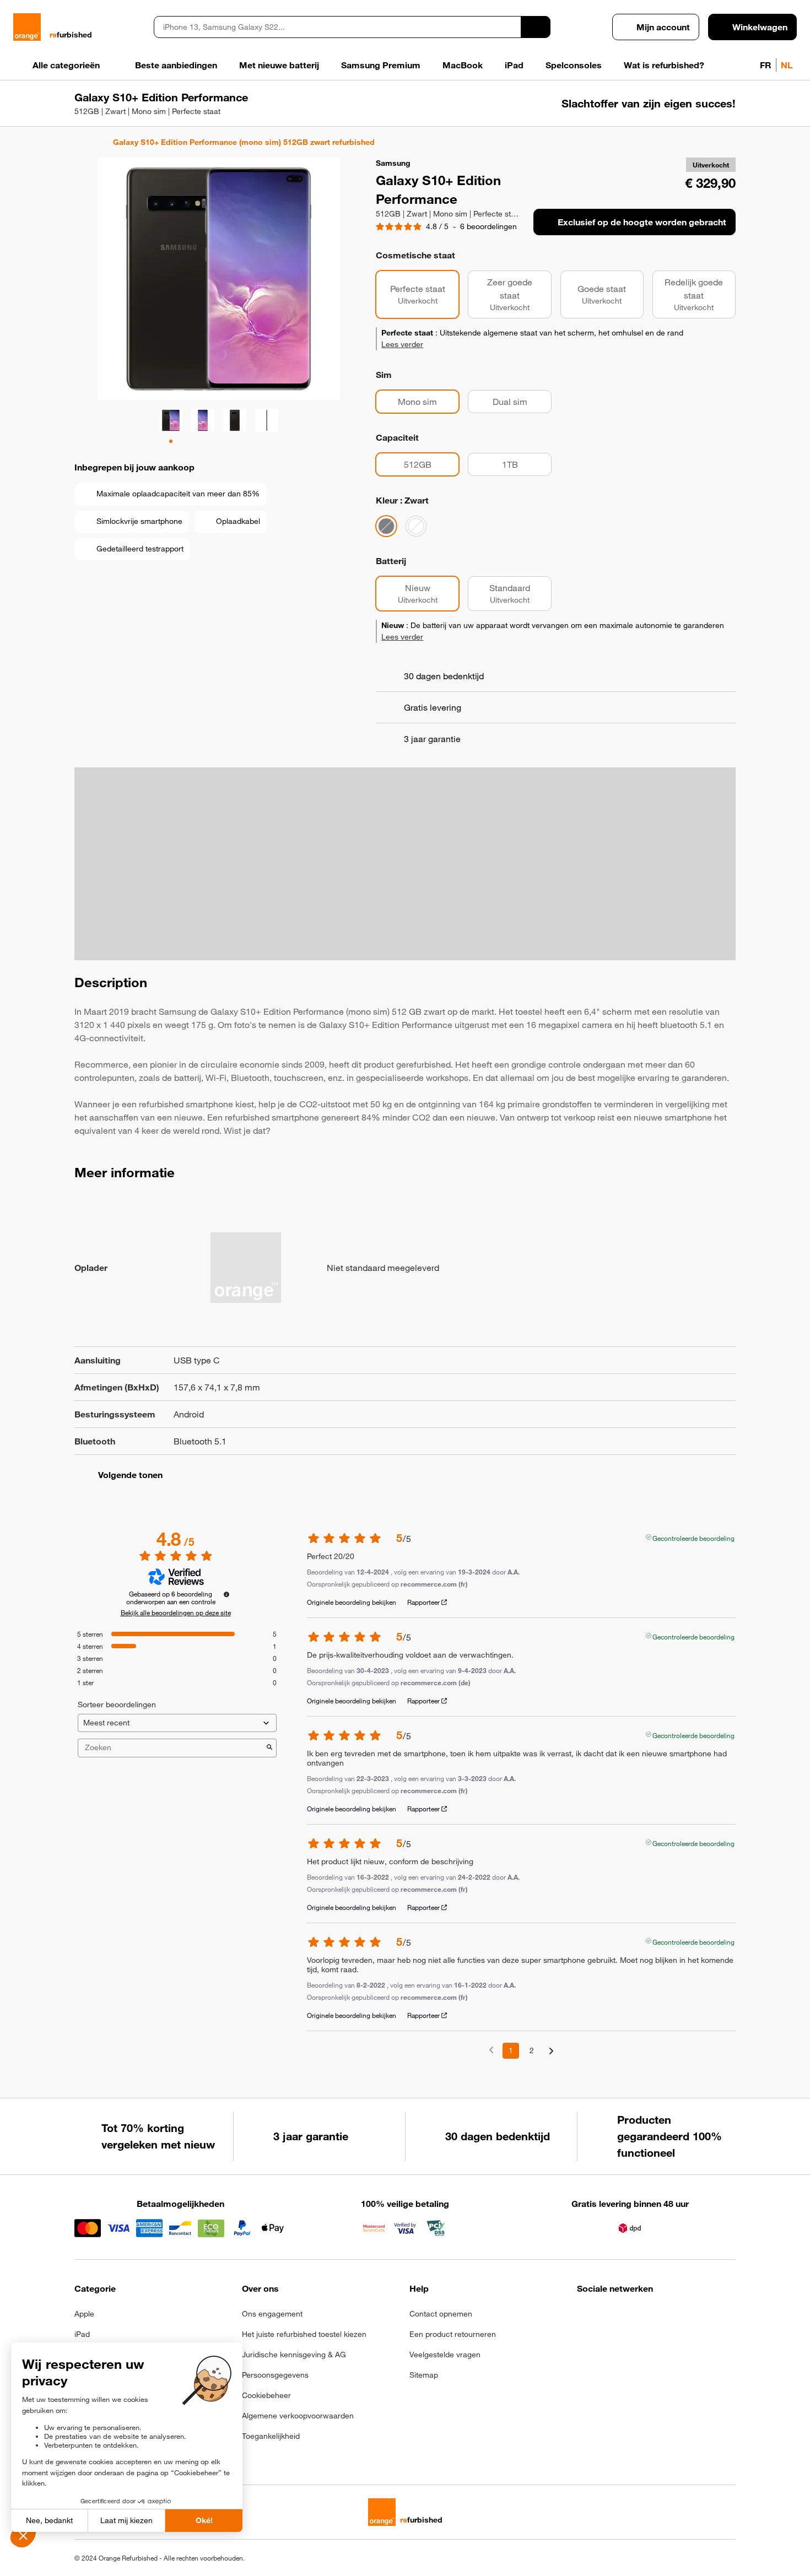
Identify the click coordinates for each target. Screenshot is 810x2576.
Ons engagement (272, 2314)
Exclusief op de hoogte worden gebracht (642, 222)
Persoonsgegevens (275, 2375)
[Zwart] (386, 526)
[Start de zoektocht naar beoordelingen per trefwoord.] (269, 1748)
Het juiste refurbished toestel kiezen (304, 2334)
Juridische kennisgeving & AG (294, 2355)
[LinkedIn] (638, 2317)
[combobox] (337, 27)
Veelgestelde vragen (445, 2355)
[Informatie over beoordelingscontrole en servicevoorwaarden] (226, 1594)
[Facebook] (584, 2317)
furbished (71, 35)
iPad (82, 2334)
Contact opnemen (441, 2314)
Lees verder (402, 344)
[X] (665, 2317)
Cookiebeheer (266, 2395)
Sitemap (424, 2375)
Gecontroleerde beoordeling (693, 1537)
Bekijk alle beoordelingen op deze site (176, 1612)
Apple (84, 2314)
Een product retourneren (453, 2334)
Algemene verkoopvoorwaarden (298, 2416)
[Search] (536, 27)
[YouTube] (692, 2317)
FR (766, 65)
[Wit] (416, 526)
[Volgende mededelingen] (551, 2051)
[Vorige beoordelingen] (491, 2050)
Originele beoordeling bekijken (352, 1602)
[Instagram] (611, 2317)
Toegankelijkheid (271, 2436)
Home (80, 142)
